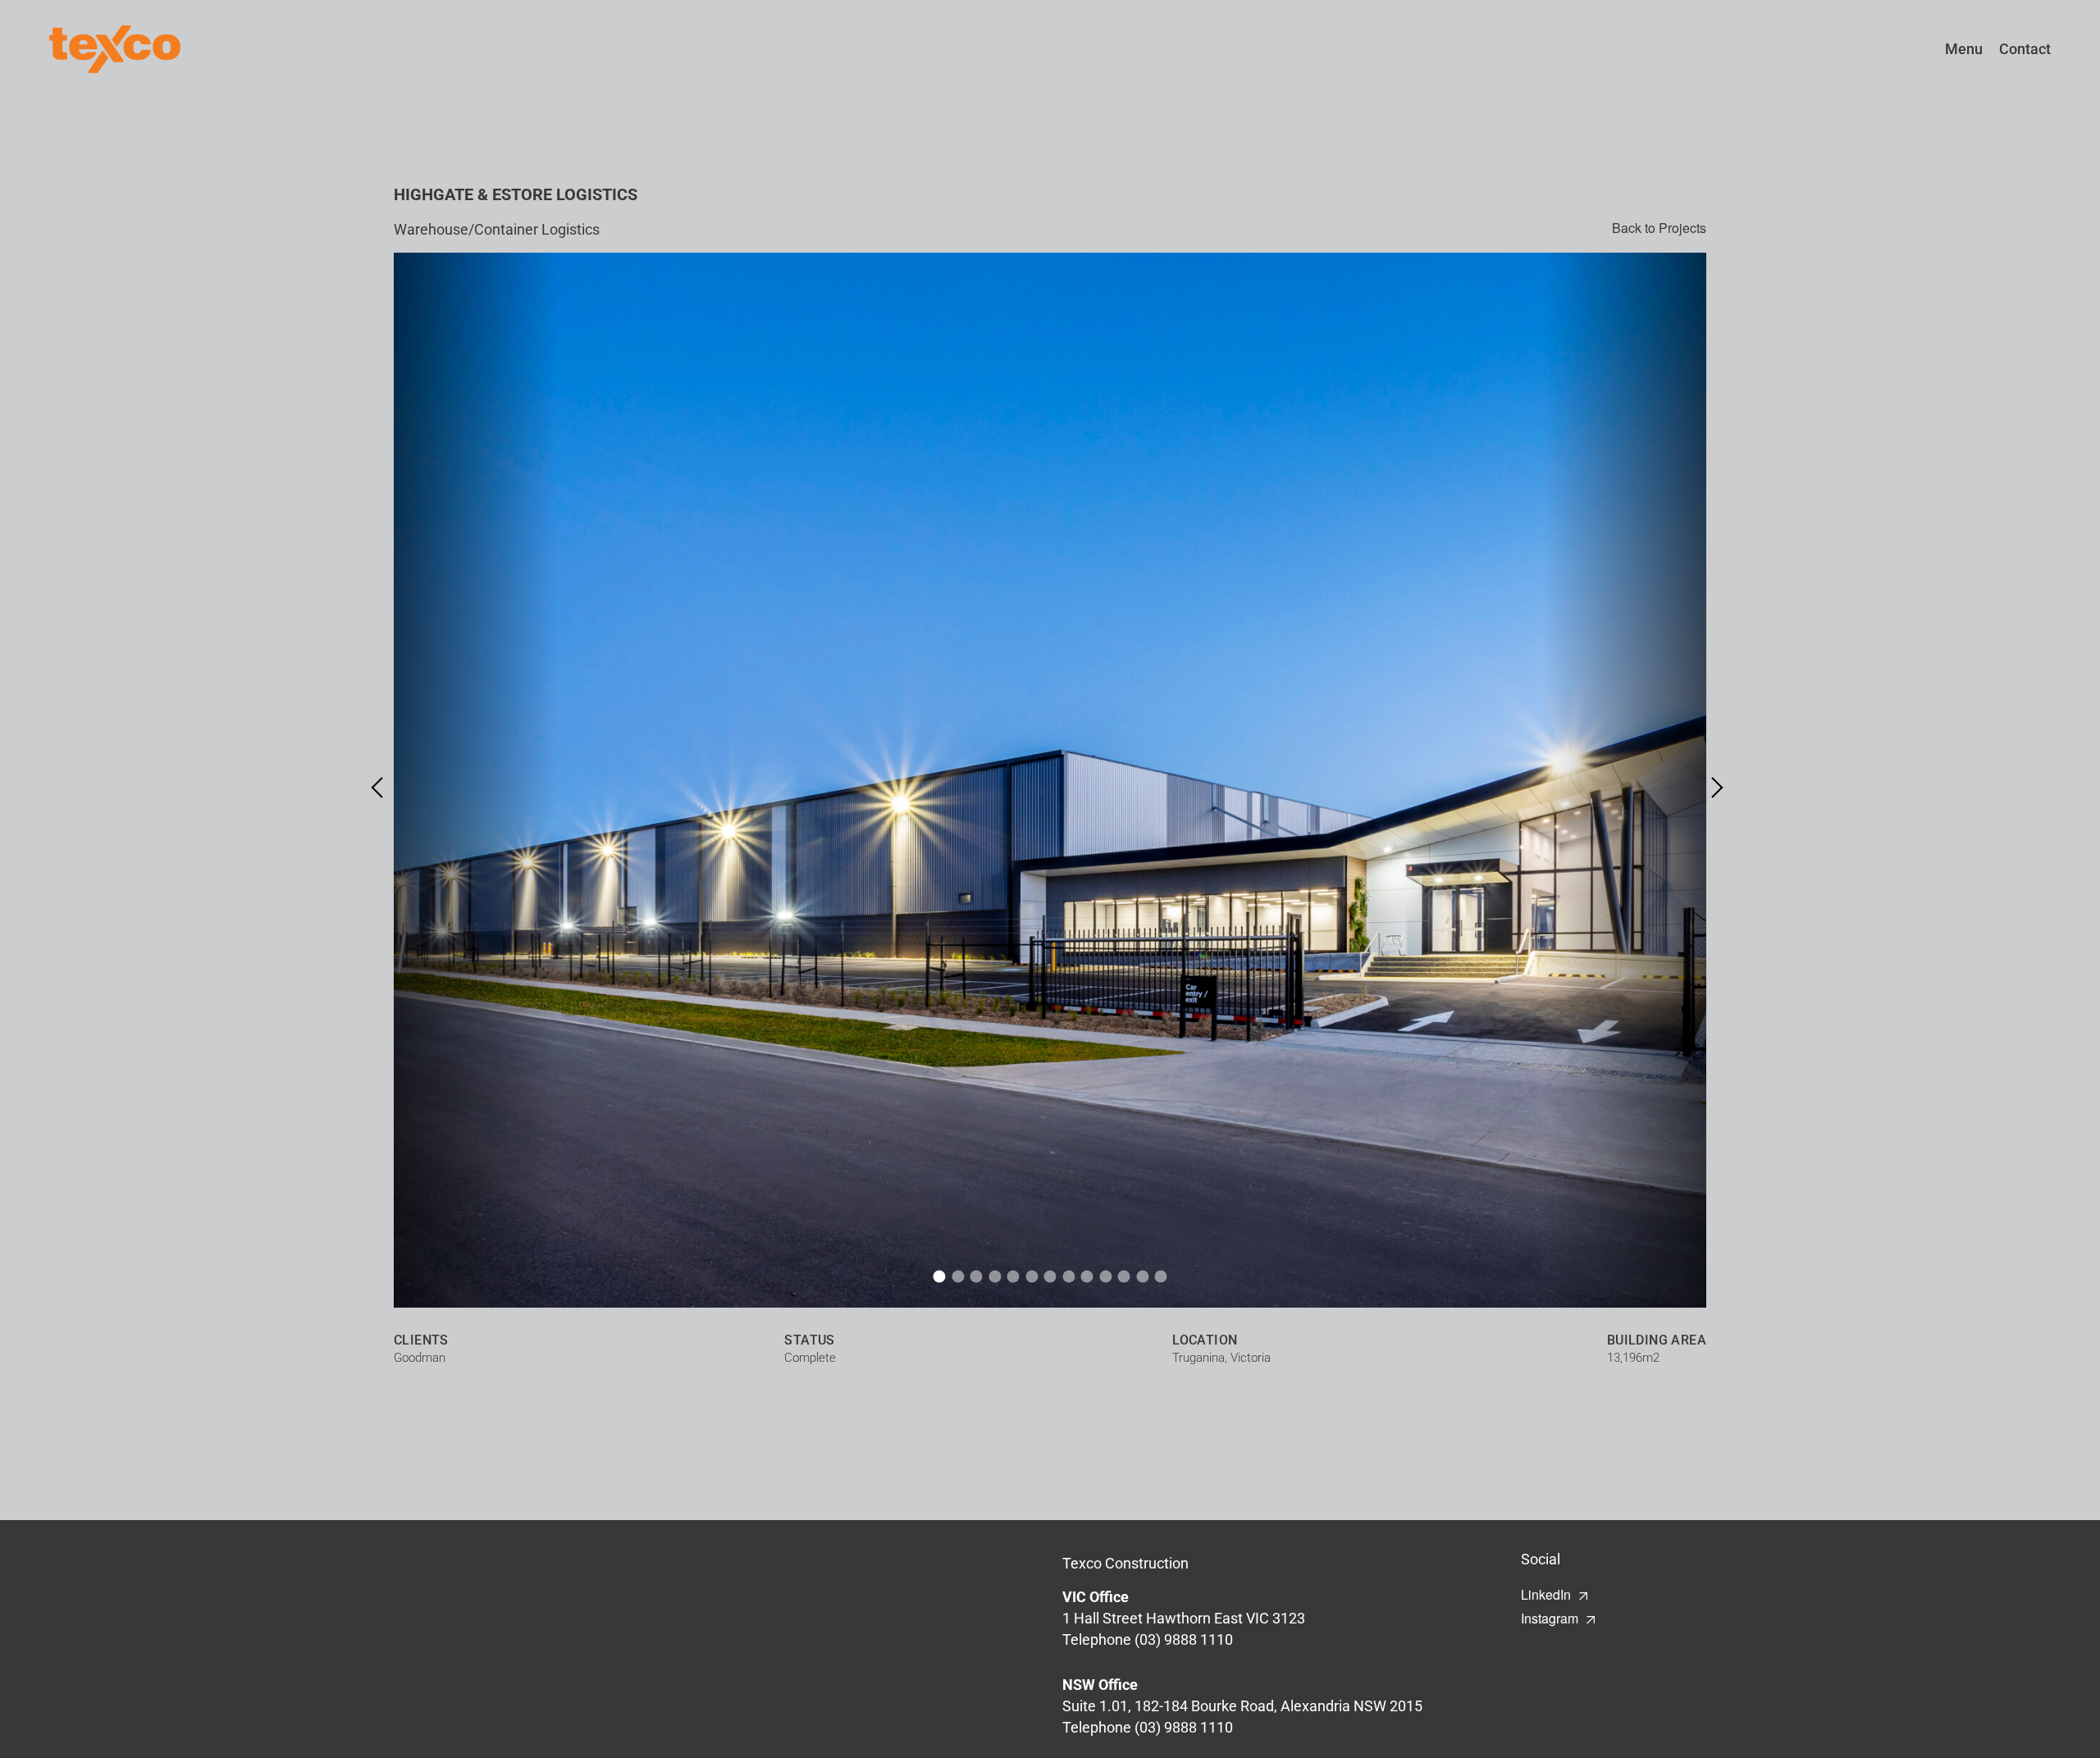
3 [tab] (977, 1277)
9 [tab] (1087, 1277)
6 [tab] (1032, 1277)
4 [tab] (995, 1277)
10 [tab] (1105, 1277)
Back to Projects (1659, 228)
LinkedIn (1546, 1594)
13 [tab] (1161, 1277)
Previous (382, 787)
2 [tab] (958, 1277)
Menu (1964, 49)
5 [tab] (1013, 1277)
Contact (2025, 49)
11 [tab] (1124, 1277)
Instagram (1550, 1618)
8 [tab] (1068, 1277)
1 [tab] (940, 1277)
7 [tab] (1050, 1277)
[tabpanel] (1050, 780)
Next (1712, 787)
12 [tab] (1142, 1277)
